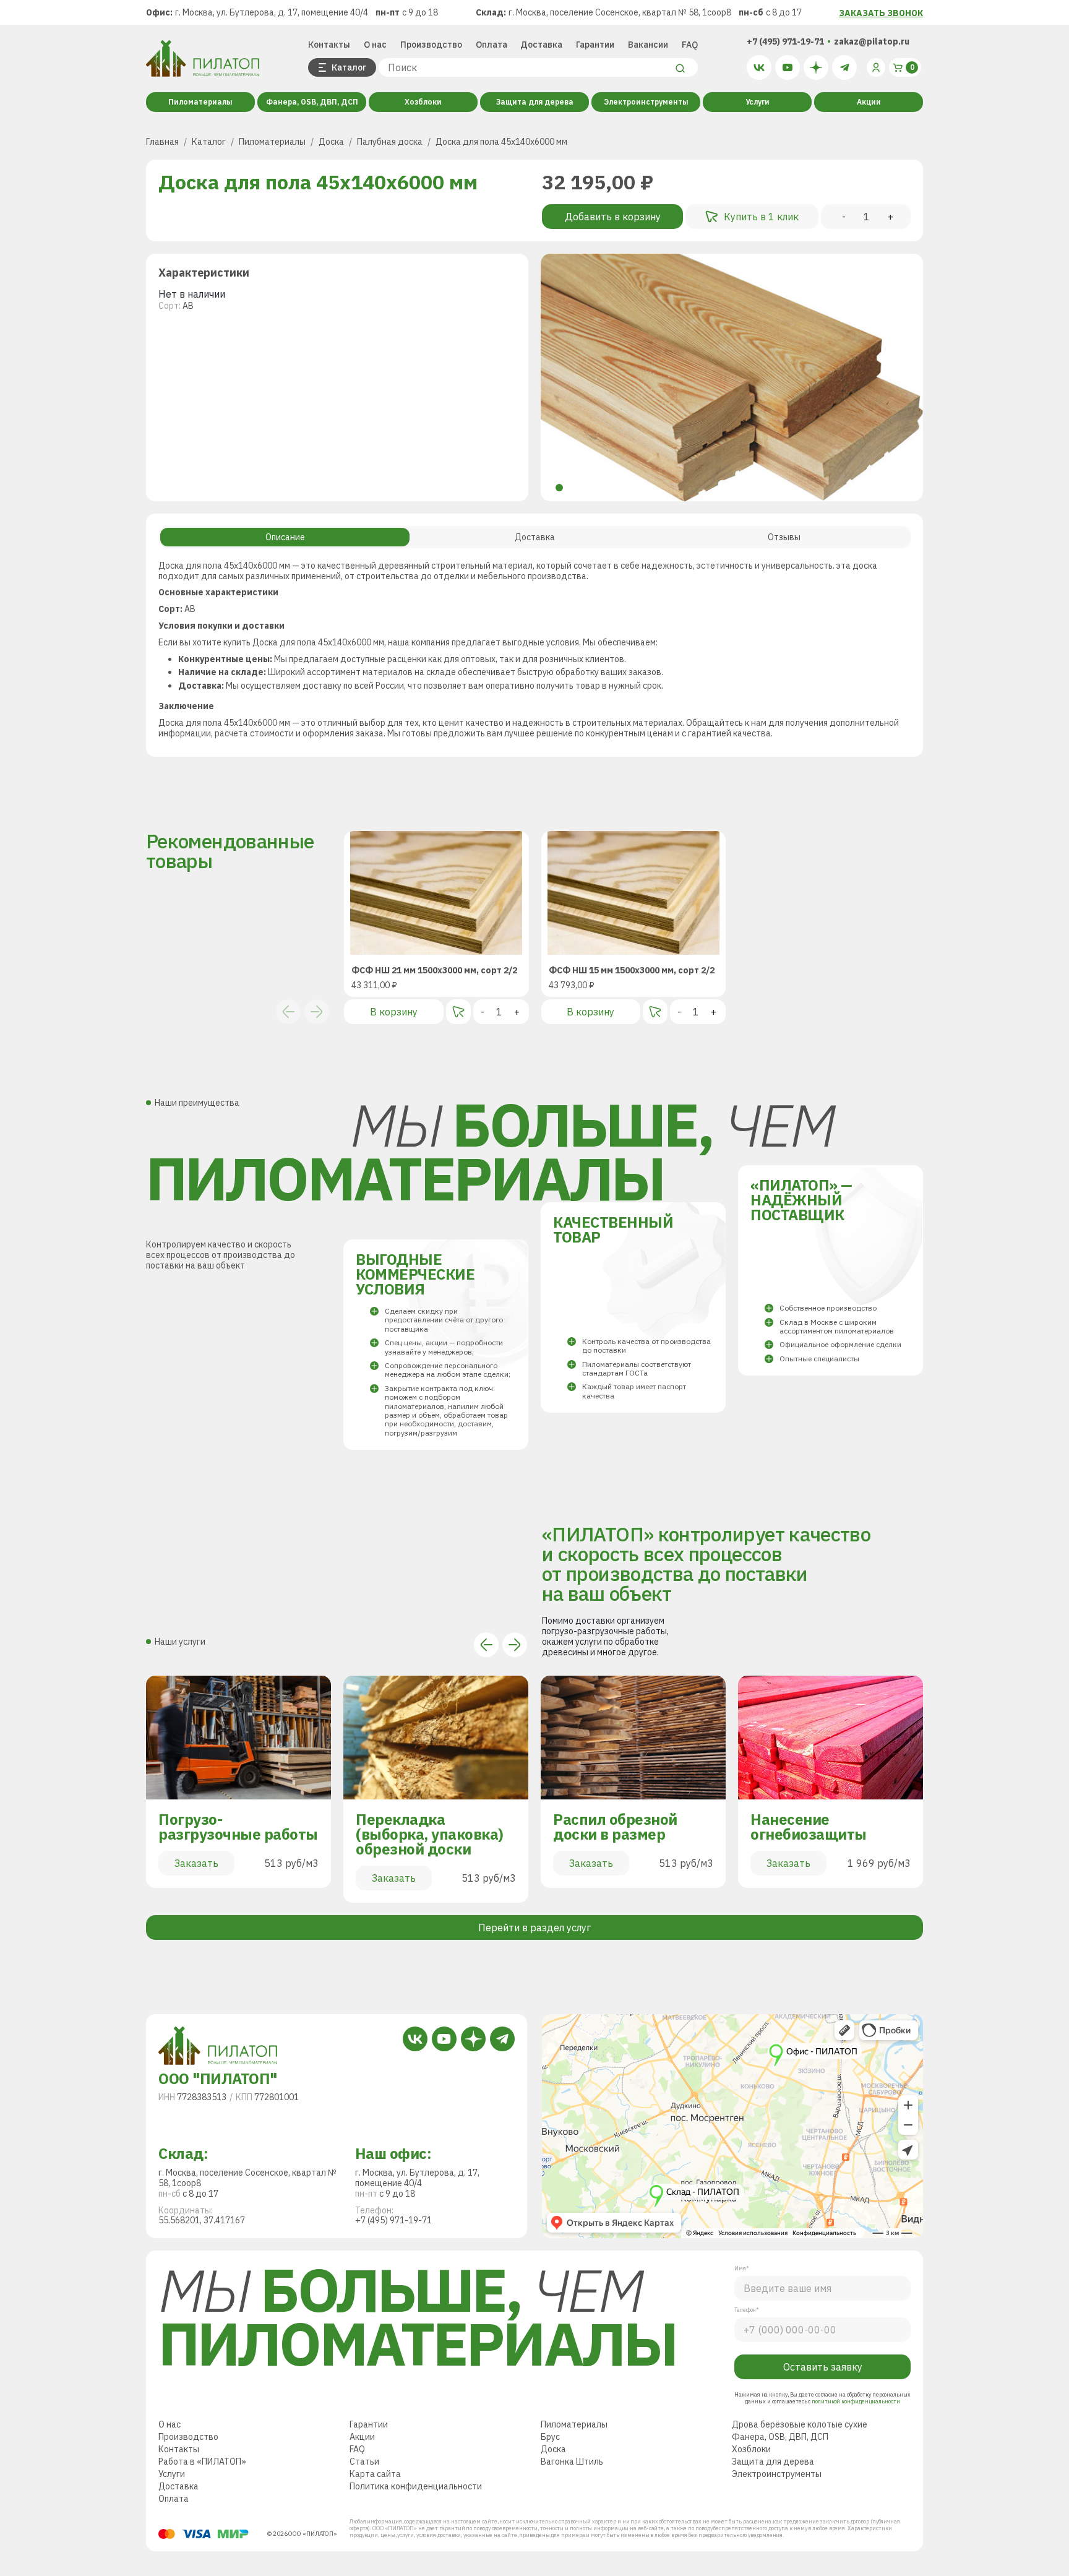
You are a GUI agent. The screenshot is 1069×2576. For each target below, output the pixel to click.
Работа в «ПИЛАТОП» (202, 2462)
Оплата (492, 45)
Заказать (196, 1863)
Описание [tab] (285, 537)
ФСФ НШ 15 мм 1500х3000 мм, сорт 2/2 (632, 971)
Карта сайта (375, 2474)
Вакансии (648, 45)
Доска (331, 142)
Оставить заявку (823, 2367)
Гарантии (595, 45)
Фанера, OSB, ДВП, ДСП (312, 102)
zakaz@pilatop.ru (872, 41)
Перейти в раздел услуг (534, 1928)
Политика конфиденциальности (416, 2486)
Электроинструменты (646, 102)
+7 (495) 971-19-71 (785, 41)
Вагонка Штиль (572, 2462)
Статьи (364, 2462)
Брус (550, 2437)
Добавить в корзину (613, 217)
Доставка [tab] (535, 537)
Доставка (541, 45)
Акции (869, 102)
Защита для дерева (535, 102)
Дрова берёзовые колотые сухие (800, 2424)
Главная (162, 142)
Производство (431, 45)
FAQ (690, 45)
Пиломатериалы (200, 102)
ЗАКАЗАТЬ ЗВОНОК (881, 13)
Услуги (758, 102)
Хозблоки (423, 102)
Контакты (329, 45)
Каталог (209, 142)
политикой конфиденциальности (856, 2401)
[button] (559, 488)
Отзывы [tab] (784, 537)
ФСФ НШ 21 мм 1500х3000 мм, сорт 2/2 (434, 971)
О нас (375, 45)
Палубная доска (390, 142)
